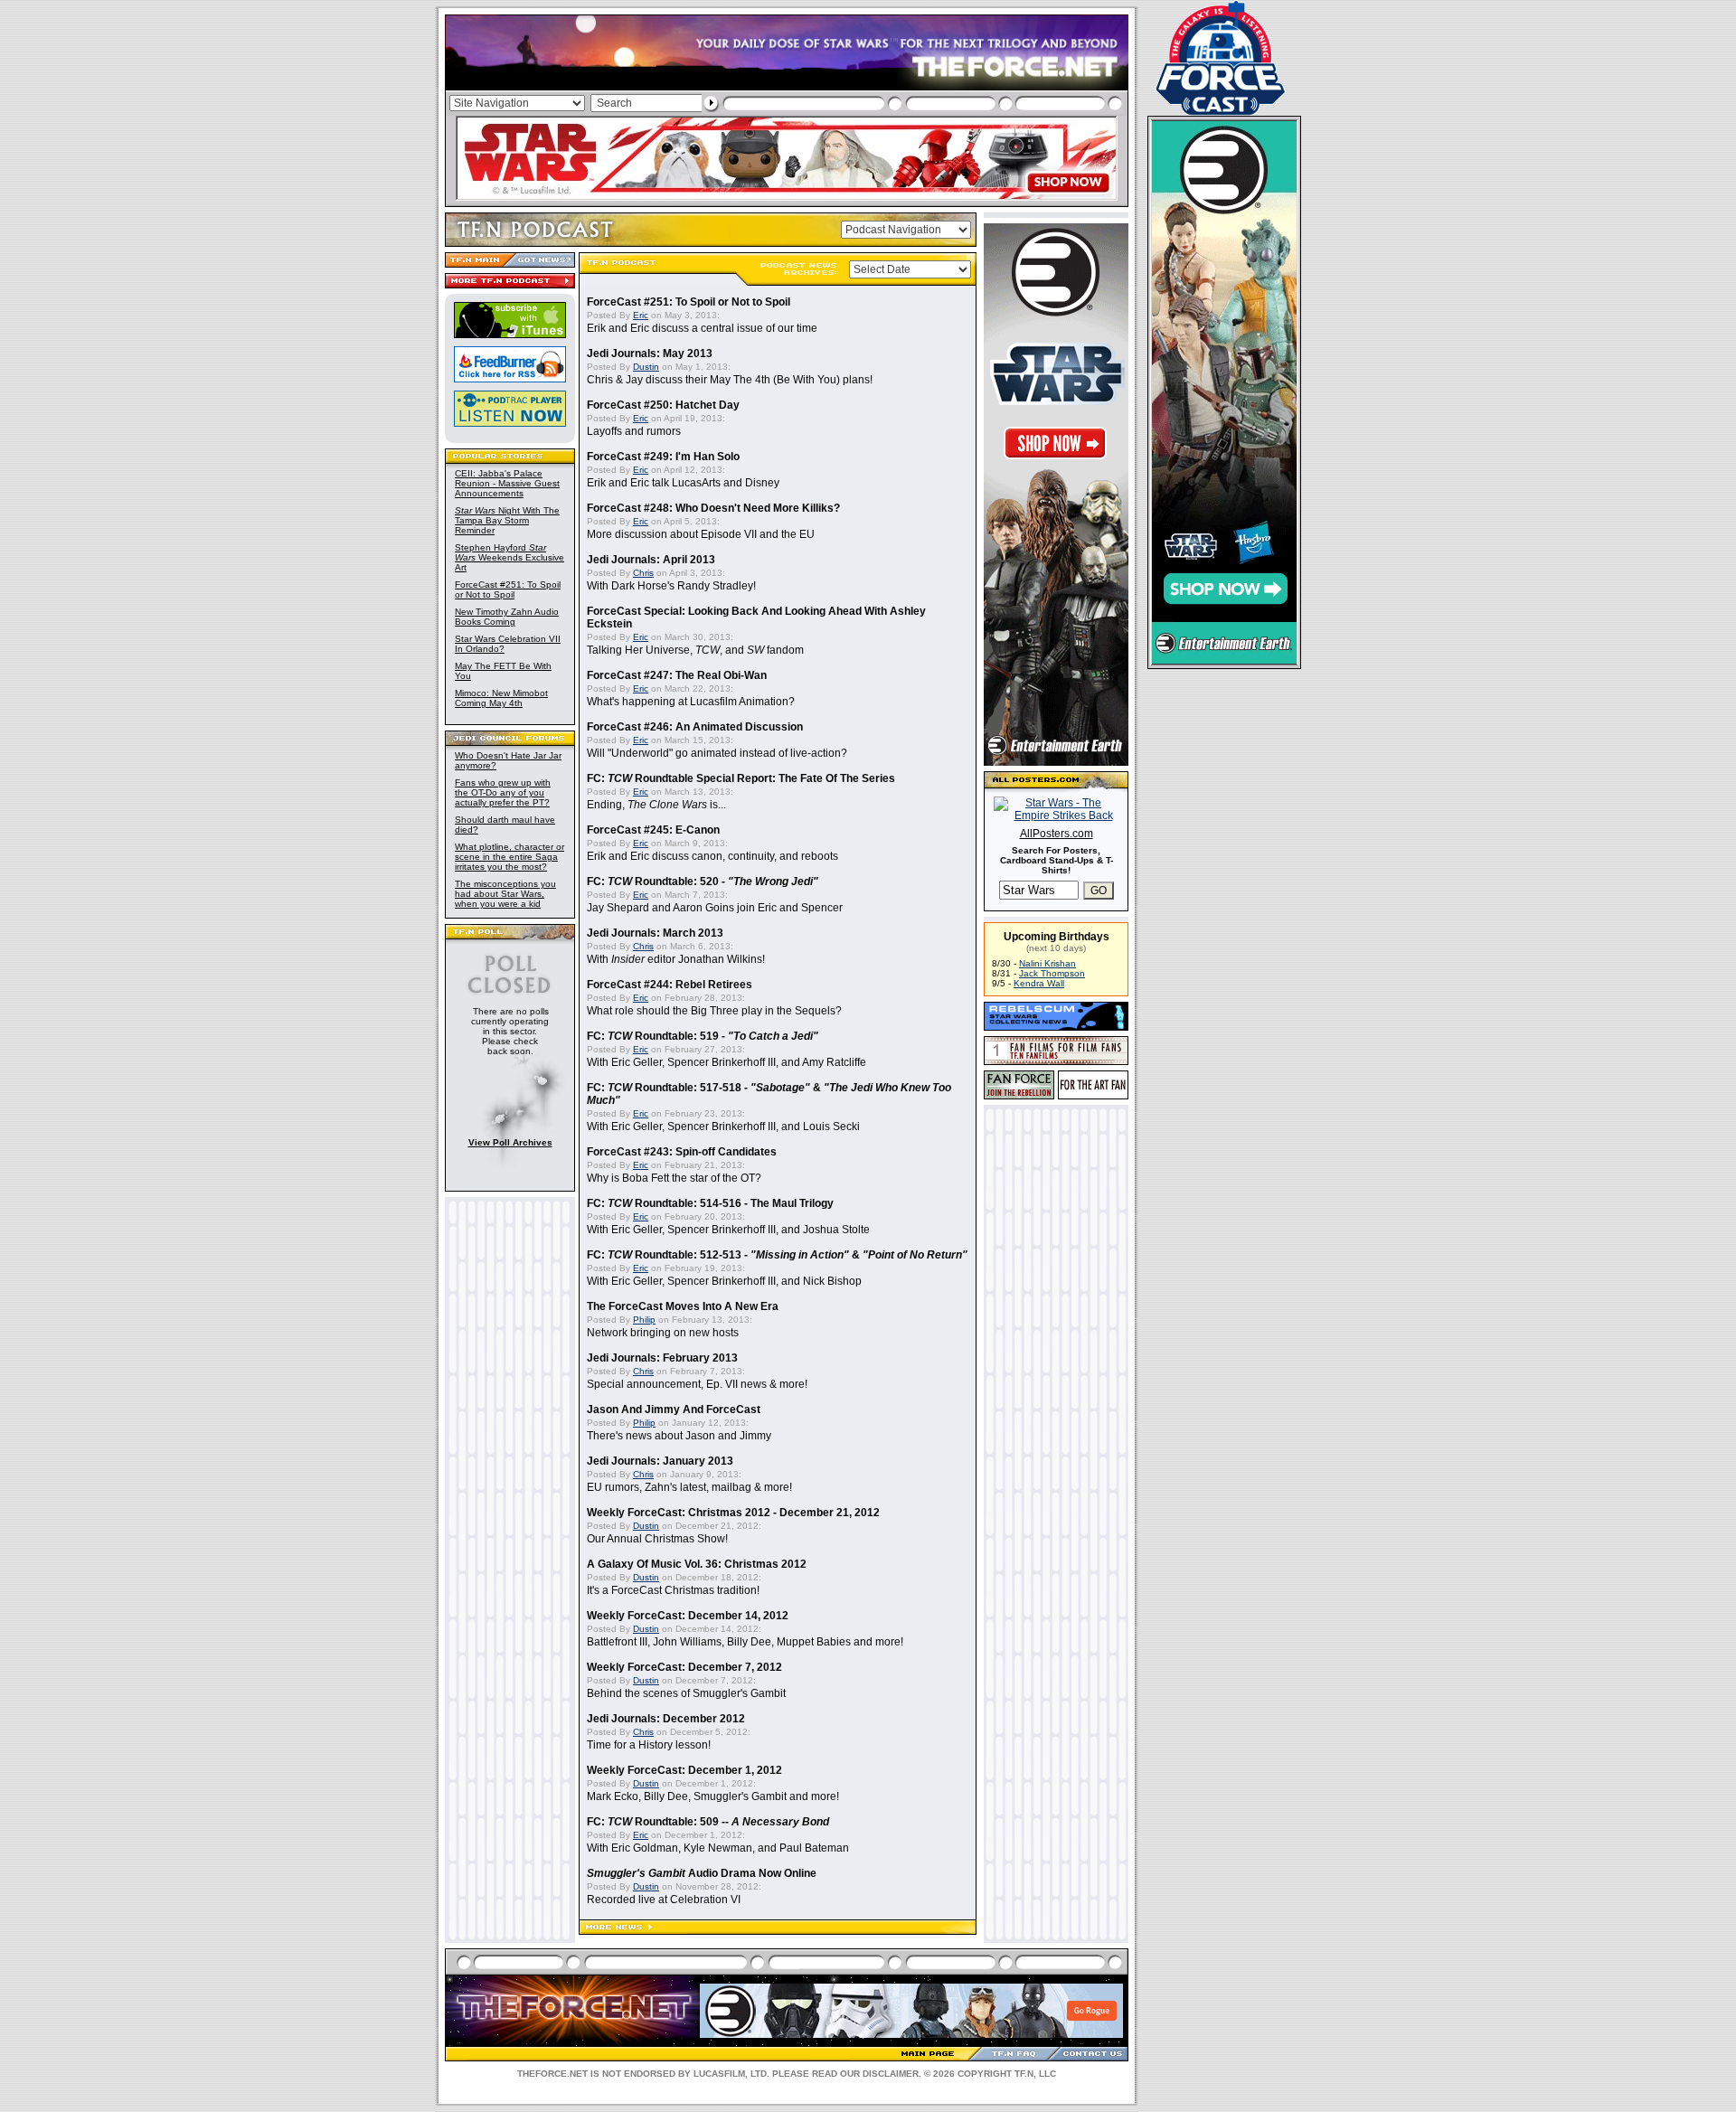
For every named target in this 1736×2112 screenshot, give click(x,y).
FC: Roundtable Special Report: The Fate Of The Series (741, 778)
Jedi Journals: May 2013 (650, 354)
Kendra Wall (1039, 983)
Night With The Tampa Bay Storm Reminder (507, 520)
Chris (643, 573)
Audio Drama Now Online (702, 1873)
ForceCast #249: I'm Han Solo (663, 457)
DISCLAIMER (891, 2074)
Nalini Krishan (1047, 963)
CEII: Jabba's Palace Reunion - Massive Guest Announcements (507, 483)
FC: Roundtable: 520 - (703, 882)
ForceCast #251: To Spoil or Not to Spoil (508, 589)
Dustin (646, 367)
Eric (641, 315)
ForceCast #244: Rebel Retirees (670, 985)
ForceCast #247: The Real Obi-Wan (677, 675)
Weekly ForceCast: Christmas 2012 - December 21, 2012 (733, 1513)
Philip (644, 1320)
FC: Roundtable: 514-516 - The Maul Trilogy (710, 1203)
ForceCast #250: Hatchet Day (663, 405)
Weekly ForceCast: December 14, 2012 (688, 1616)
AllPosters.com (1057, 834)
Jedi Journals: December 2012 (666, 1719)
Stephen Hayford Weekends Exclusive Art (509, 557)
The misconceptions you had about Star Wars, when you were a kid (505, 894)
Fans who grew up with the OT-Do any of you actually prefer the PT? (503, 792)
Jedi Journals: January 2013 (660, 1461)
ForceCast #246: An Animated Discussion (695, 727)
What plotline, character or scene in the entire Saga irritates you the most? (509, 857)
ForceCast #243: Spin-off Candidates (682, 1152)
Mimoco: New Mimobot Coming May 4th (501, 698)
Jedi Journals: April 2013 (651, 560)
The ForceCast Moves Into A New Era (683, 1306)
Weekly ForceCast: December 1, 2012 (684, 1770)
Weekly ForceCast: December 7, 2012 (684, 1667)
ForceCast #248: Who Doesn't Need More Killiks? (713, 508)
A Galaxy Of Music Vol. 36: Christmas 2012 (697, 1564)
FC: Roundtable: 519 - (703, 1036)
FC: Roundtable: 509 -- (708, 1822)
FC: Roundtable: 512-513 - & (777, 1255)
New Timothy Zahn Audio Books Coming (507, 617)
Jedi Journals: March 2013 (655, 933)
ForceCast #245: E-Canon (653, 830)
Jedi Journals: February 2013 (662, 1358)
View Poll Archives (510, 1142)
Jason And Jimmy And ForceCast (674, 1410)
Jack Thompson (1052, 973)
